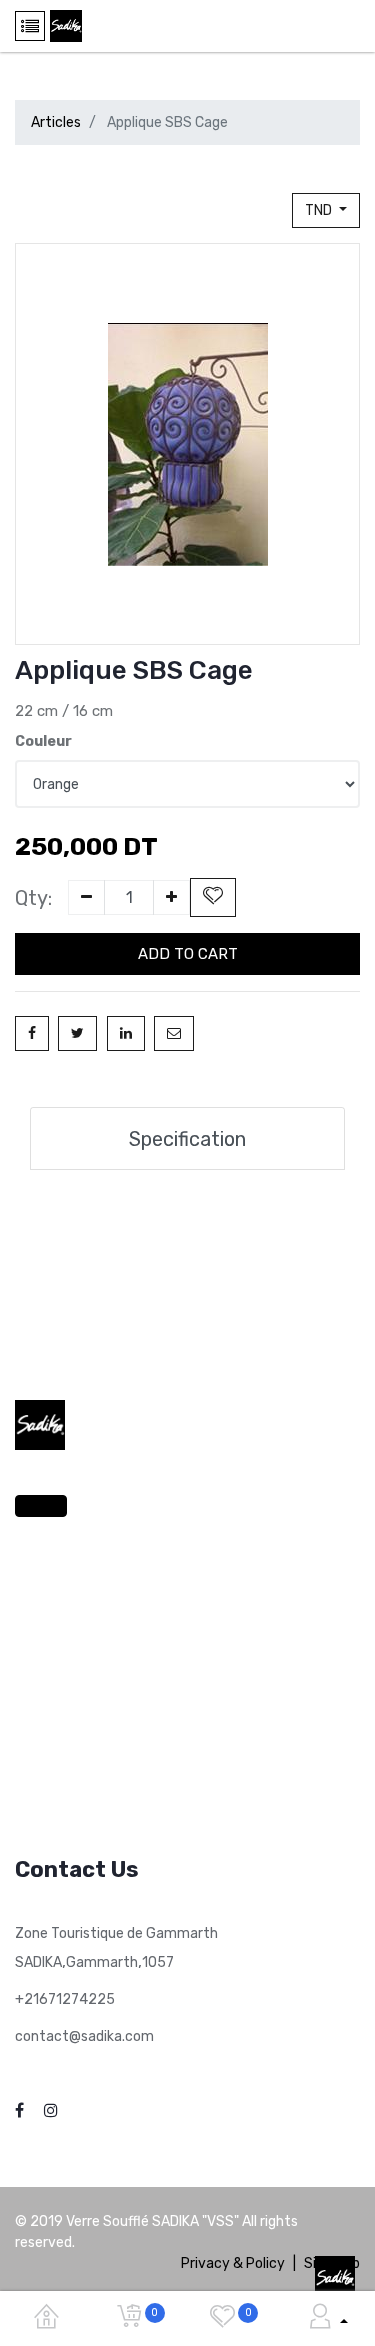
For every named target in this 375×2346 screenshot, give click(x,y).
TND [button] (320, 210)
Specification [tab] (187, 1139)
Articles (56, 122)
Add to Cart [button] (188, 954)
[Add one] (171, 897)
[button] (213, 897)
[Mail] (174, 1033)
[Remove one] (86, 897)
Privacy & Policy (233, 2263)
